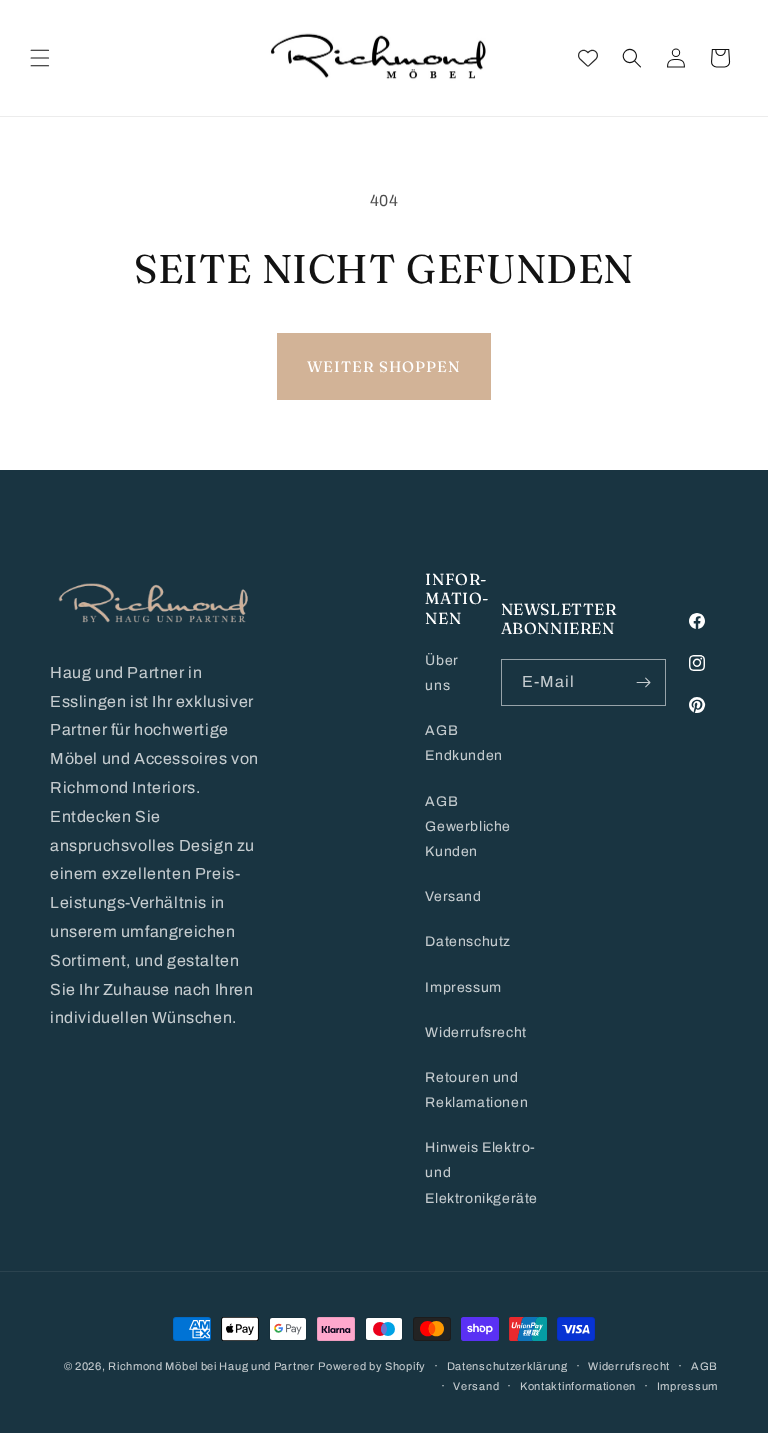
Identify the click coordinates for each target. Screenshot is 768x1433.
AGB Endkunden (463, 743)
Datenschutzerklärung (507, 1366)
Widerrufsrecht (475, 1032)
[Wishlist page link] (588, 58)
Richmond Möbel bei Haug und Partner (211, 1366)
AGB (704, 1366)
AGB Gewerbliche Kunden (468, 826)
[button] (40, 58)
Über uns (441, 673)
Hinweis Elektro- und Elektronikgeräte (481, 1172)
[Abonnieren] (643, 682)
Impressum (463, 987)
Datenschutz (468, 941)
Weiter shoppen (384, 366)
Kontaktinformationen (578, 1386)
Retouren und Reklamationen (476, 1090)
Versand (453, 896)
